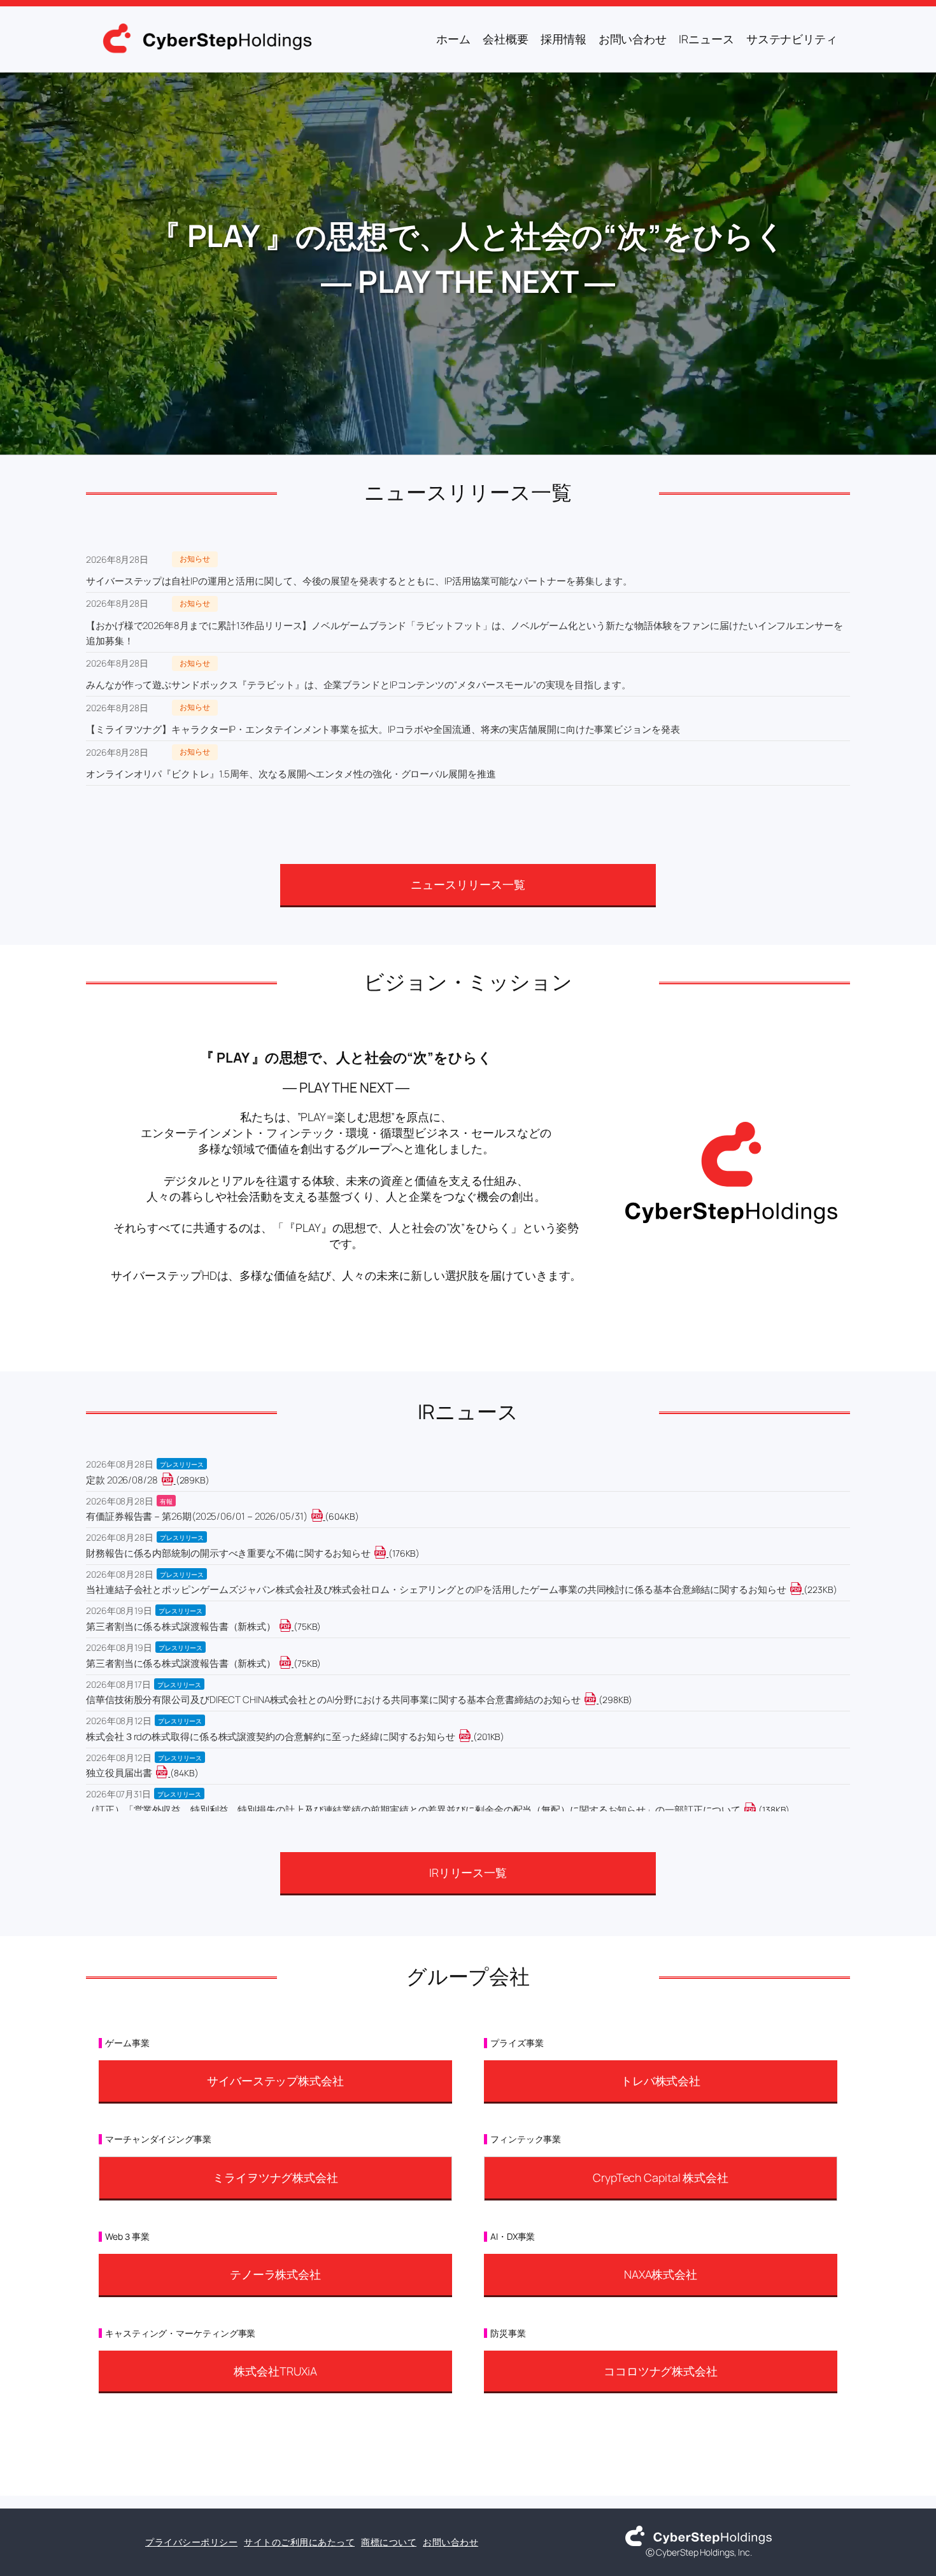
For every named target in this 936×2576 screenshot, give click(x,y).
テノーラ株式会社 (275, 2274)
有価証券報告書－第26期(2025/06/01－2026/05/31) (197, 1516)
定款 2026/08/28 (122, 1480)
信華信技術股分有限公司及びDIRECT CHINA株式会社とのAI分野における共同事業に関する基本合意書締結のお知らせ (333, 1700)
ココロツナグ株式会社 (661, 2371)
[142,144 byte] (757, 1810)
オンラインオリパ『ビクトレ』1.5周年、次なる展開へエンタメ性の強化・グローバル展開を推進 (291, 774)
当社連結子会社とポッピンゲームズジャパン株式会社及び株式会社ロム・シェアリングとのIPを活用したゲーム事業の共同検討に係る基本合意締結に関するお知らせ (436, 1589)
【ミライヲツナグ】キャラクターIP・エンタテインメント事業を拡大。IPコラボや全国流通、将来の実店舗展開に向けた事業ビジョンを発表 (383, 729)
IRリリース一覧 (468, 1872)
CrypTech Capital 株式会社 (661, 2177)
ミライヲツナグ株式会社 (275, 2177)
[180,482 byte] (387, 1553)
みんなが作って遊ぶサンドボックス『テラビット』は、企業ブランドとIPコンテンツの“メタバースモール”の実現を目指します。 (358, 685)
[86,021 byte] (169, 1773)
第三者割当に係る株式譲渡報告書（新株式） (181, 1626)
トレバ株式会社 (661, 2081)
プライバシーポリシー (191, 2542)
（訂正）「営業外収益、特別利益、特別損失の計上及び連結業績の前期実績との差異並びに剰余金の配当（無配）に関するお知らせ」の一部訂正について (413, 1810)
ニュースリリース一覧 (468, 884)
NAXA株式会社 (661, 2274)
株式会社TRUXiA (275, 2371)
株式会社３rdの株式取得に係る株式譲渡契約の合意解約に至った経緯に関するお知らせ (271, 1737)
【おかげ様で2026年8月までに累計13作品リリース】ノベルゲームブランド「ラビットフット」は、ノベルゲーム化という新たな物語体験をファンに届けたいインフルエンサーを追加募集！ (464, 633)
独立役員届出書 (119, 1773)
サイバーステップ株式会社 (275, 2081)
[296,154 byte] (175, 1480)
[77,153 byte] (293, 1663)
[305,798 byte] (598, 1700)
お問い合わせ (450, 2542)
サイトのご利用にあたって (299, 2542)
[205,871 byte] (472, 1737)
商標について (389, 2542)
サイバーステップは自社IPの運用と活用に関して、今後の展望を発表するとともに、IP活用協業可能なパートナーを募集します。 (359, 581)
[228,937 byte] (803, 1589)
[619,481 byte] (324, 1516)
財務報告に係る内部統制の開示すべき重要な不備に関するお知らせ (228, 1553)
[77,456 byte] (293, 1626)
